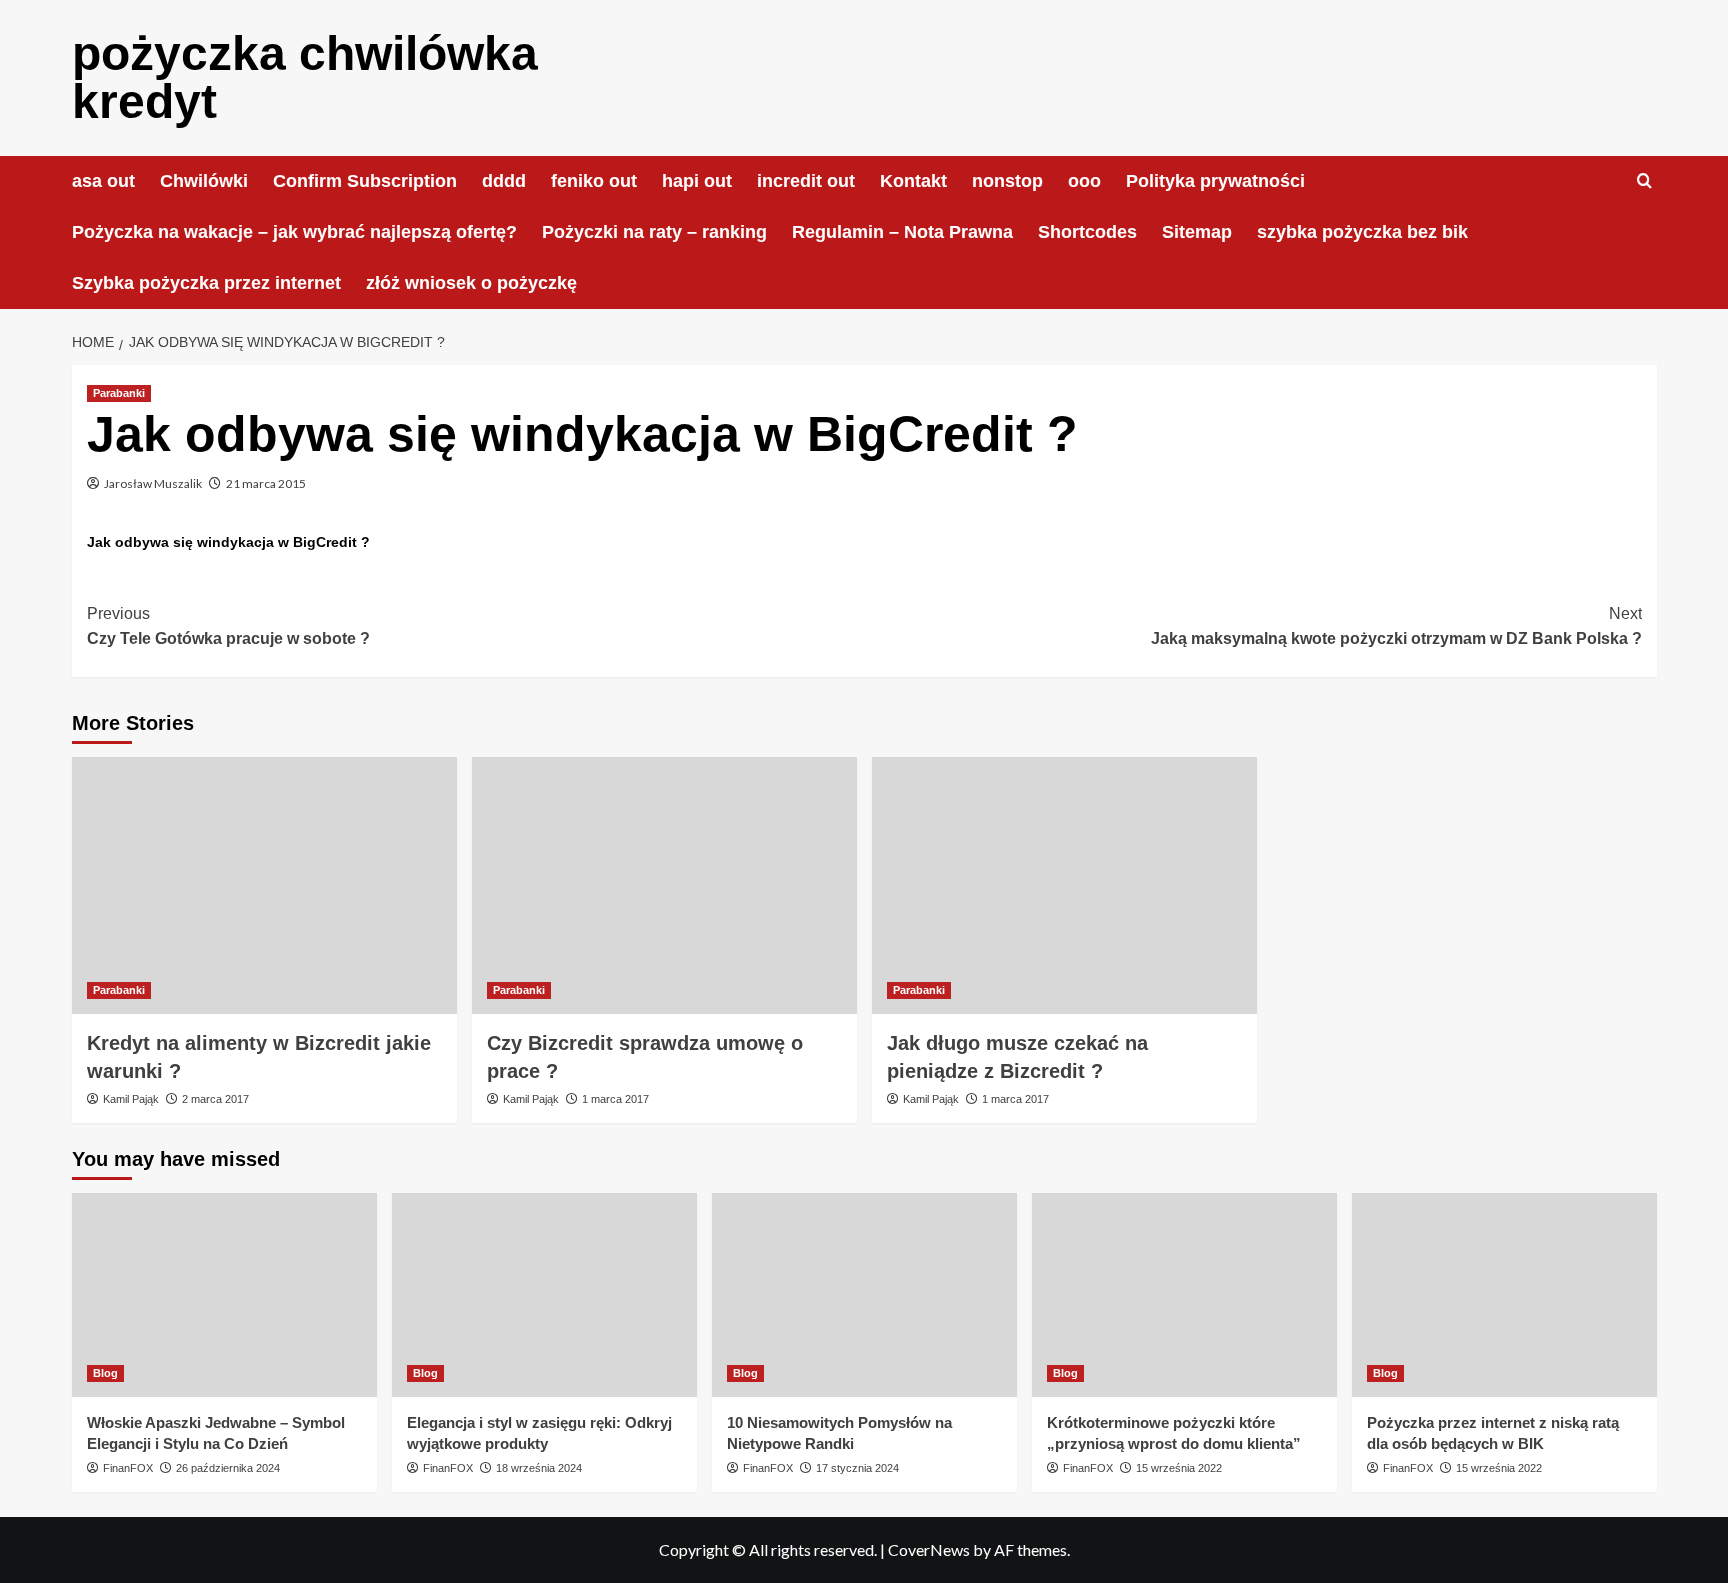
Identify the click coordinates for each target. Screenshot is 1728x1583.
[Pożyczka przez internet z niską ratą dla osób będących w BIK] (1504, 1294)
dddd (504, 181)
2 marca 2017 (215, 1099)
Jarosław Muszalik (153, 483)
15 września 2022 (1179, 1468)
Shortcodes (1087, 232)
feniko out (594, 181)
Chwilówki (204, 181)
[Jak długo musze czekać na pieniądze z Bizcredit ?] (1064, 885)
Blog (105, 1373)
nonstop (1007, 181)
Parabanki (119, 393)
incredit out (806, 181)
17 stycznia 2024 (857, 1468)
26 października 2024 (228, 1468)
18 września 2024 (539, 1468)
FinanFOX (128, 1468)
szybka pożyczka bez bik (1362, 232)
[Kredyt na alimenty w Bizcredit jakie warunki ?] (264, 885)
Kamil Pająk (131, 1099)
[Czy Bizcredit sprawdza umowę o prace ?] (664, 885)
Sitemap (1197, 232)
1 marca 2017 (615, 1099)
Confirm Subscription (365, 181)
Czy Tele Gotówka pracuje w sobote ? (228, 626)
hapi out (697, 181)
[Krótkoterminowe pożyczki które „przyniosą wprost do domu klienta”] (1184, 1294)
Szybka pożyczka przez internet (206, 283)
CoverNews (929, 1549)
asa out (103, 181)
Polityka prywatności (1215, 181)
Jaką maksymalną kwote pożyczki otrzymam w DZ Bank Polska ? (1396, 626)
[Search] (1644, 181)
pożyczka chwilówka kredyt (305, 77)
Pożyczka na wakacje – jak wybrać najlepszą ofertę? (294, 232)
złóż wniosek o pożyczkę (471, 283)
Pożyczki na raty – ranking (654, 232)
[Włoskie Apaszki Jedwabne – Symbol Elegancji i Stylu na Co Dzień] (224, 1294)
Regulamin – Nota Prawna (902, 232)
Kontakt (913, 181)
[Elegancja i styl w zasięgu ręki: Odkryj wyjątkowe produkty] (544, 1294)
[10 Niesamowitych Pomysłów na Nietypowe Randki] (864, 1294)
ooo (1084, 181)
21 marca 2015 (266, 483)
